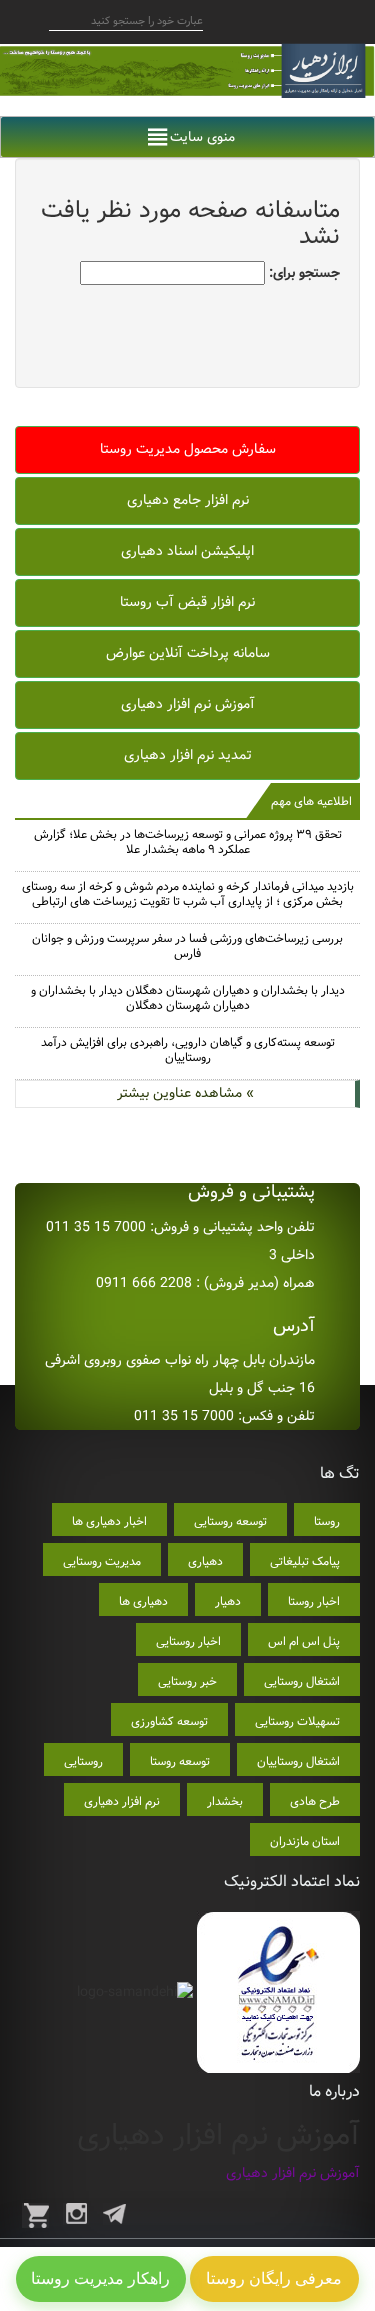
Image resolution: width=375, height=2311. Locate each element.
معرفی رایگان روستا (274, 2278)
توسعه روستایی (230, 1521)
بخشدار (225, 1801)
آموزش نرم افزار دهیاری (188, 704)
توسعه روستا (180, 1761)
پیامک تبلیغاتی (305, 1561)
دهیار (228, 1601)
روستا (327, 1521)
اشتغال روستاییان (298, 1761)
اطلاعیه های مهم (311, 801)
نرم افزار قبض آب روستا (187, 602)
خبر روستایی (187, 1681)
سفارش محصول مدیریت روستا (188, 449)
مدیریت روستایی (102, 1561)
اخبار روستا (314, 1601)
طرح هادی (315, 1801)
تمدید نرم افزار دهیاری (188, 755)
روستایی (83, 1761)
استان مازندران (305, 1841)
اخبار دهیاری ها (109, 1521)
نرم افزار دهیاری (122, 1801)
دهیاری (205, 1561)
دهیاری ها (143, 1601)
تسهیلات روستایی (297, 1721)
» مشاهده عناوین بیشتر (185, 1093)
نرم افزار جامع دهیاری (188, 500)
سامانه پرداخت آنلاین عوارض (188, 653)
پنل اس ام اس (304, 1641)
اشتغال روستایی (302, 1681)
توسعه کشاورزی (169, 1721)
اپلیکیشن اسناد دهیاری (187, 551)
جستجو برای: (304, 273)
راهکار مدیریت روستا (100, 2278)
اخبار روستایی (188, 1641)
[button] (202, 137)
